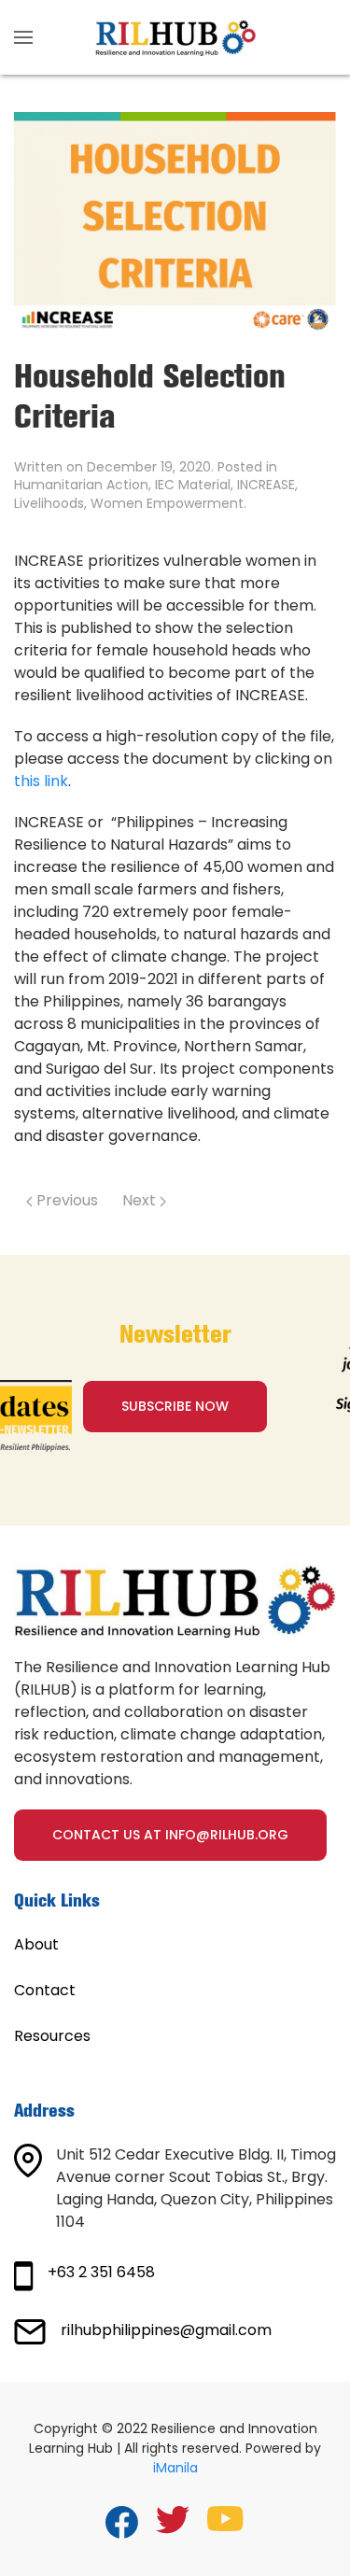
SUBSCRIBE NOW (175, 1406)
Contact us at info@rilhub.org (170, 1835)
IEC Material (193, 485)
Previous (65, 1200)
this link (41, 781)
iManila (175, 2468)
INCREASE (266, 485)
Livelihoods (49, 503)
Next (141, 1200)
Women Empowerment (167, 503)
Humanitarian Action (81, 485)
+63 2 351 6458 (101, 2272)
